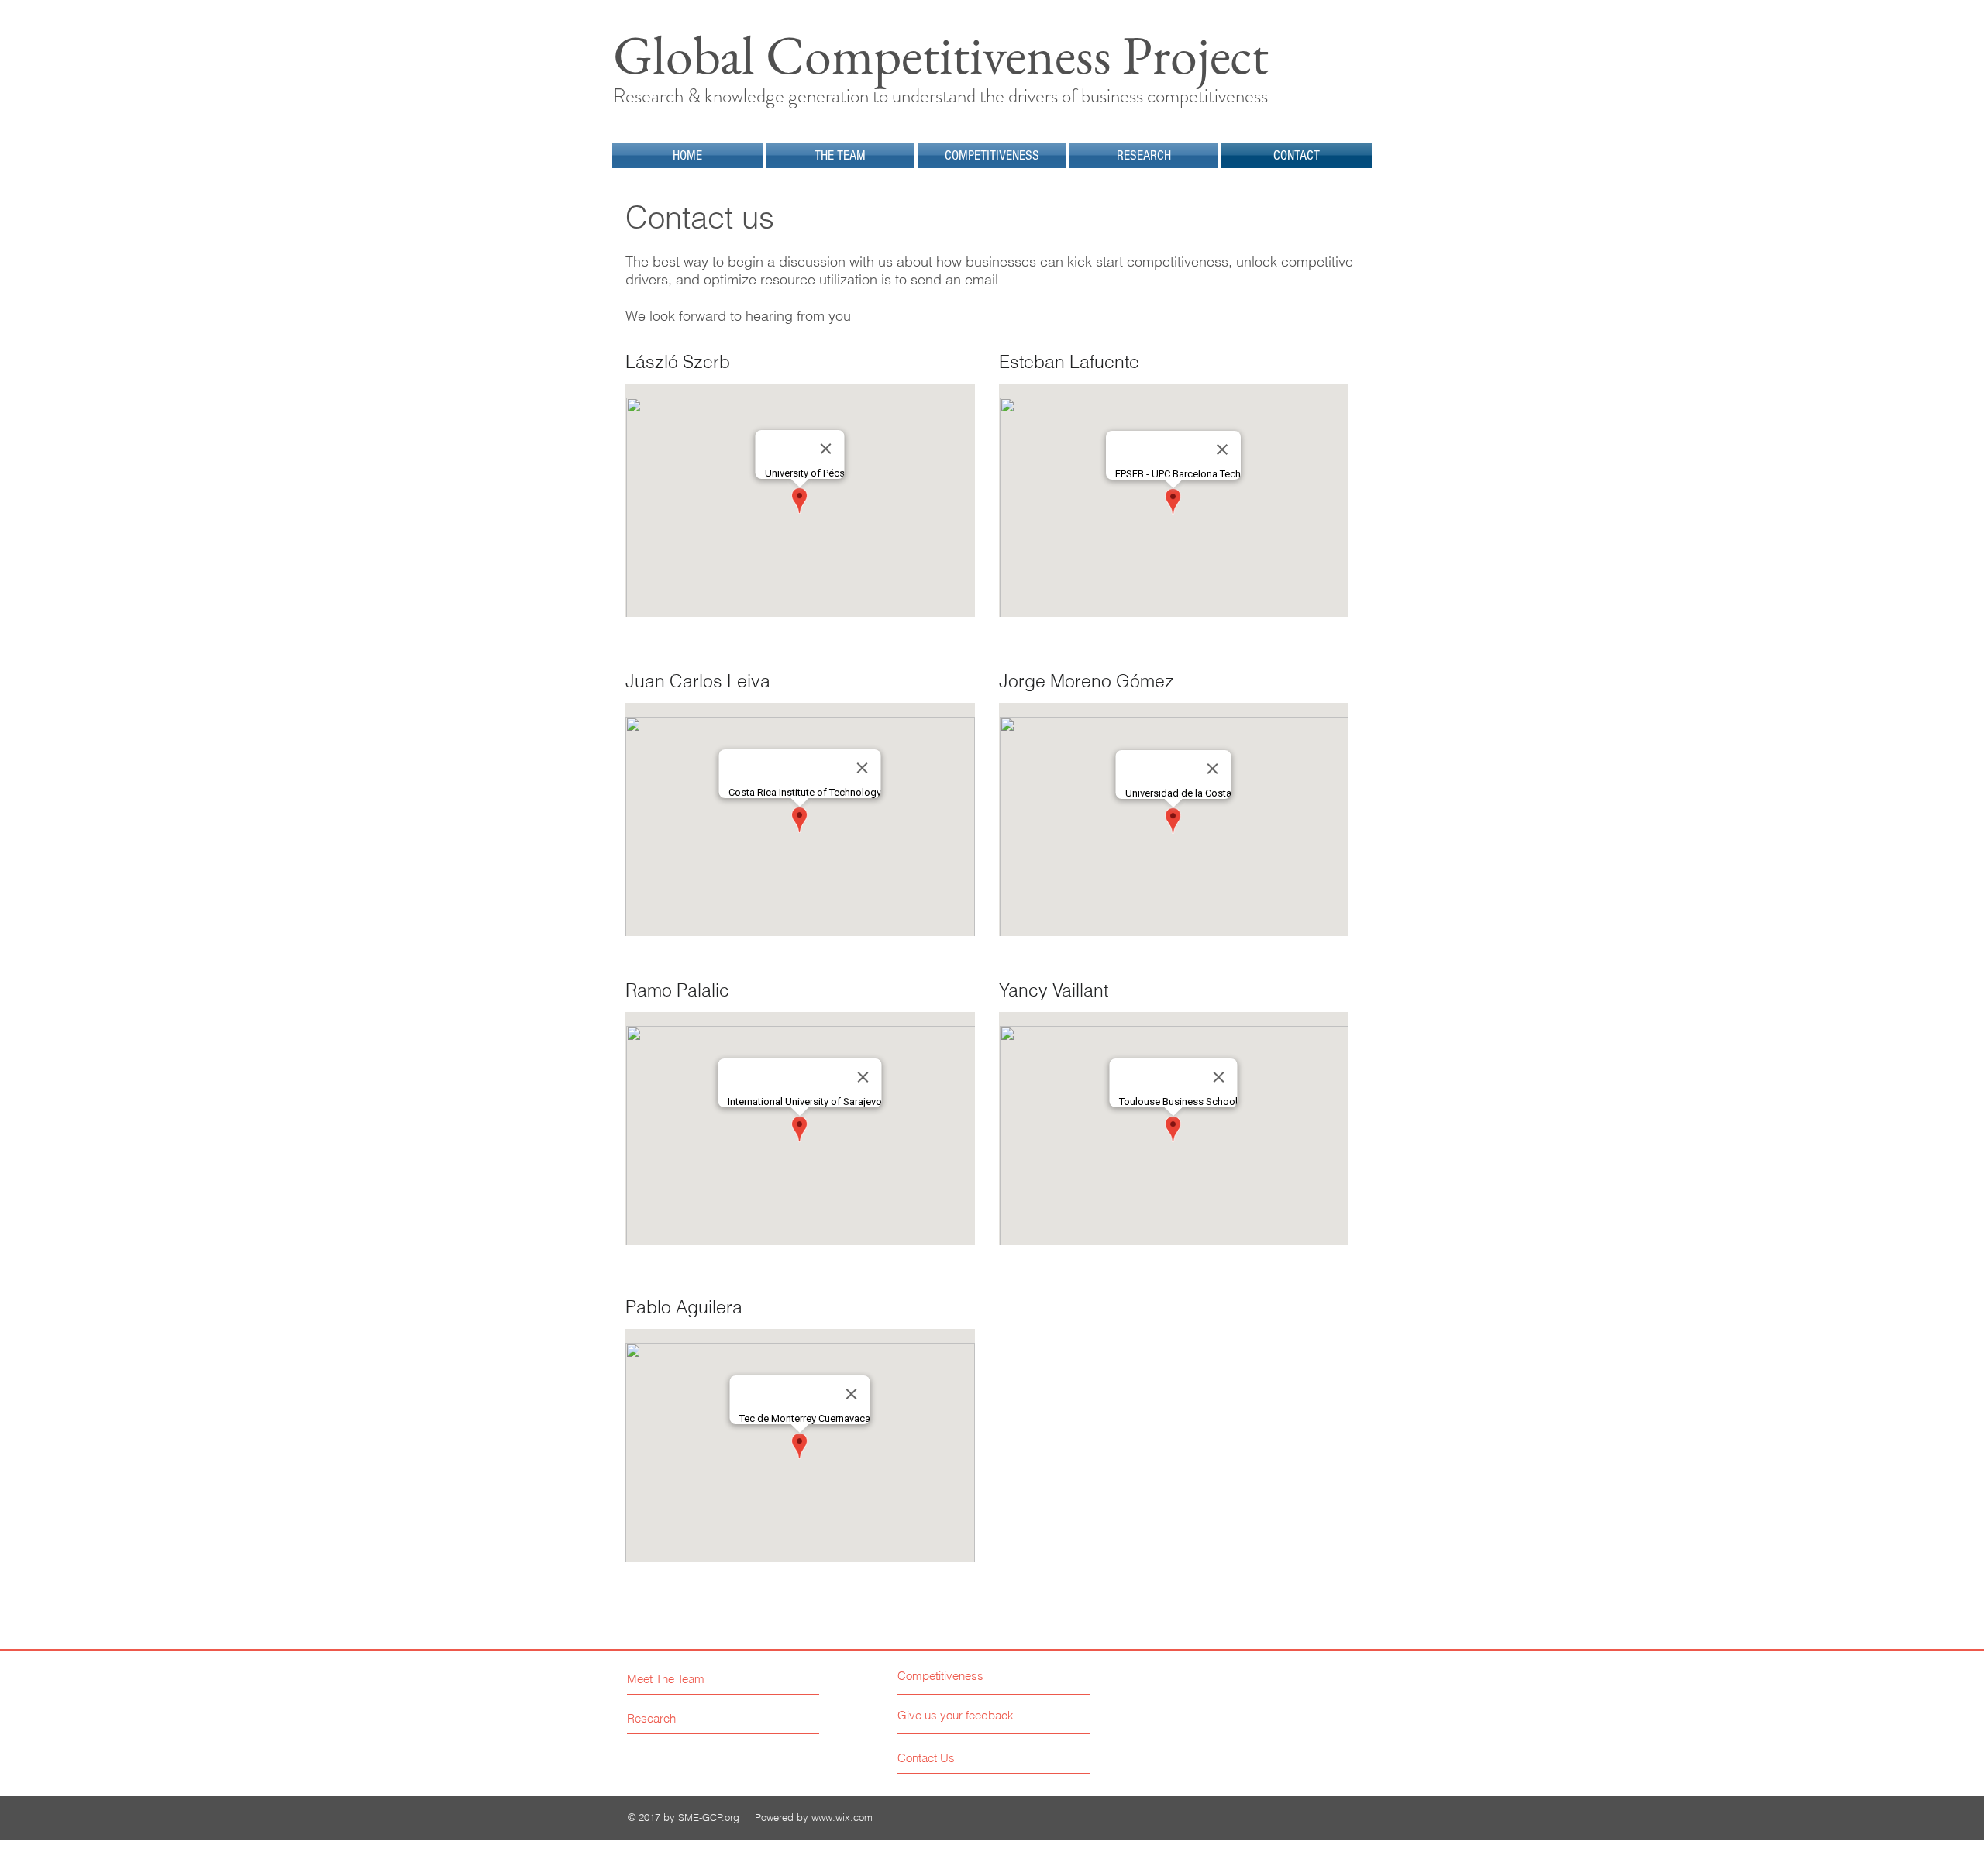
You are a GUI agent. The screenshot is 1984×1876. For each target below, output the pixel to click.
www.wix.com (842, 1817)
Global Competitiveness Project (941, 55)
